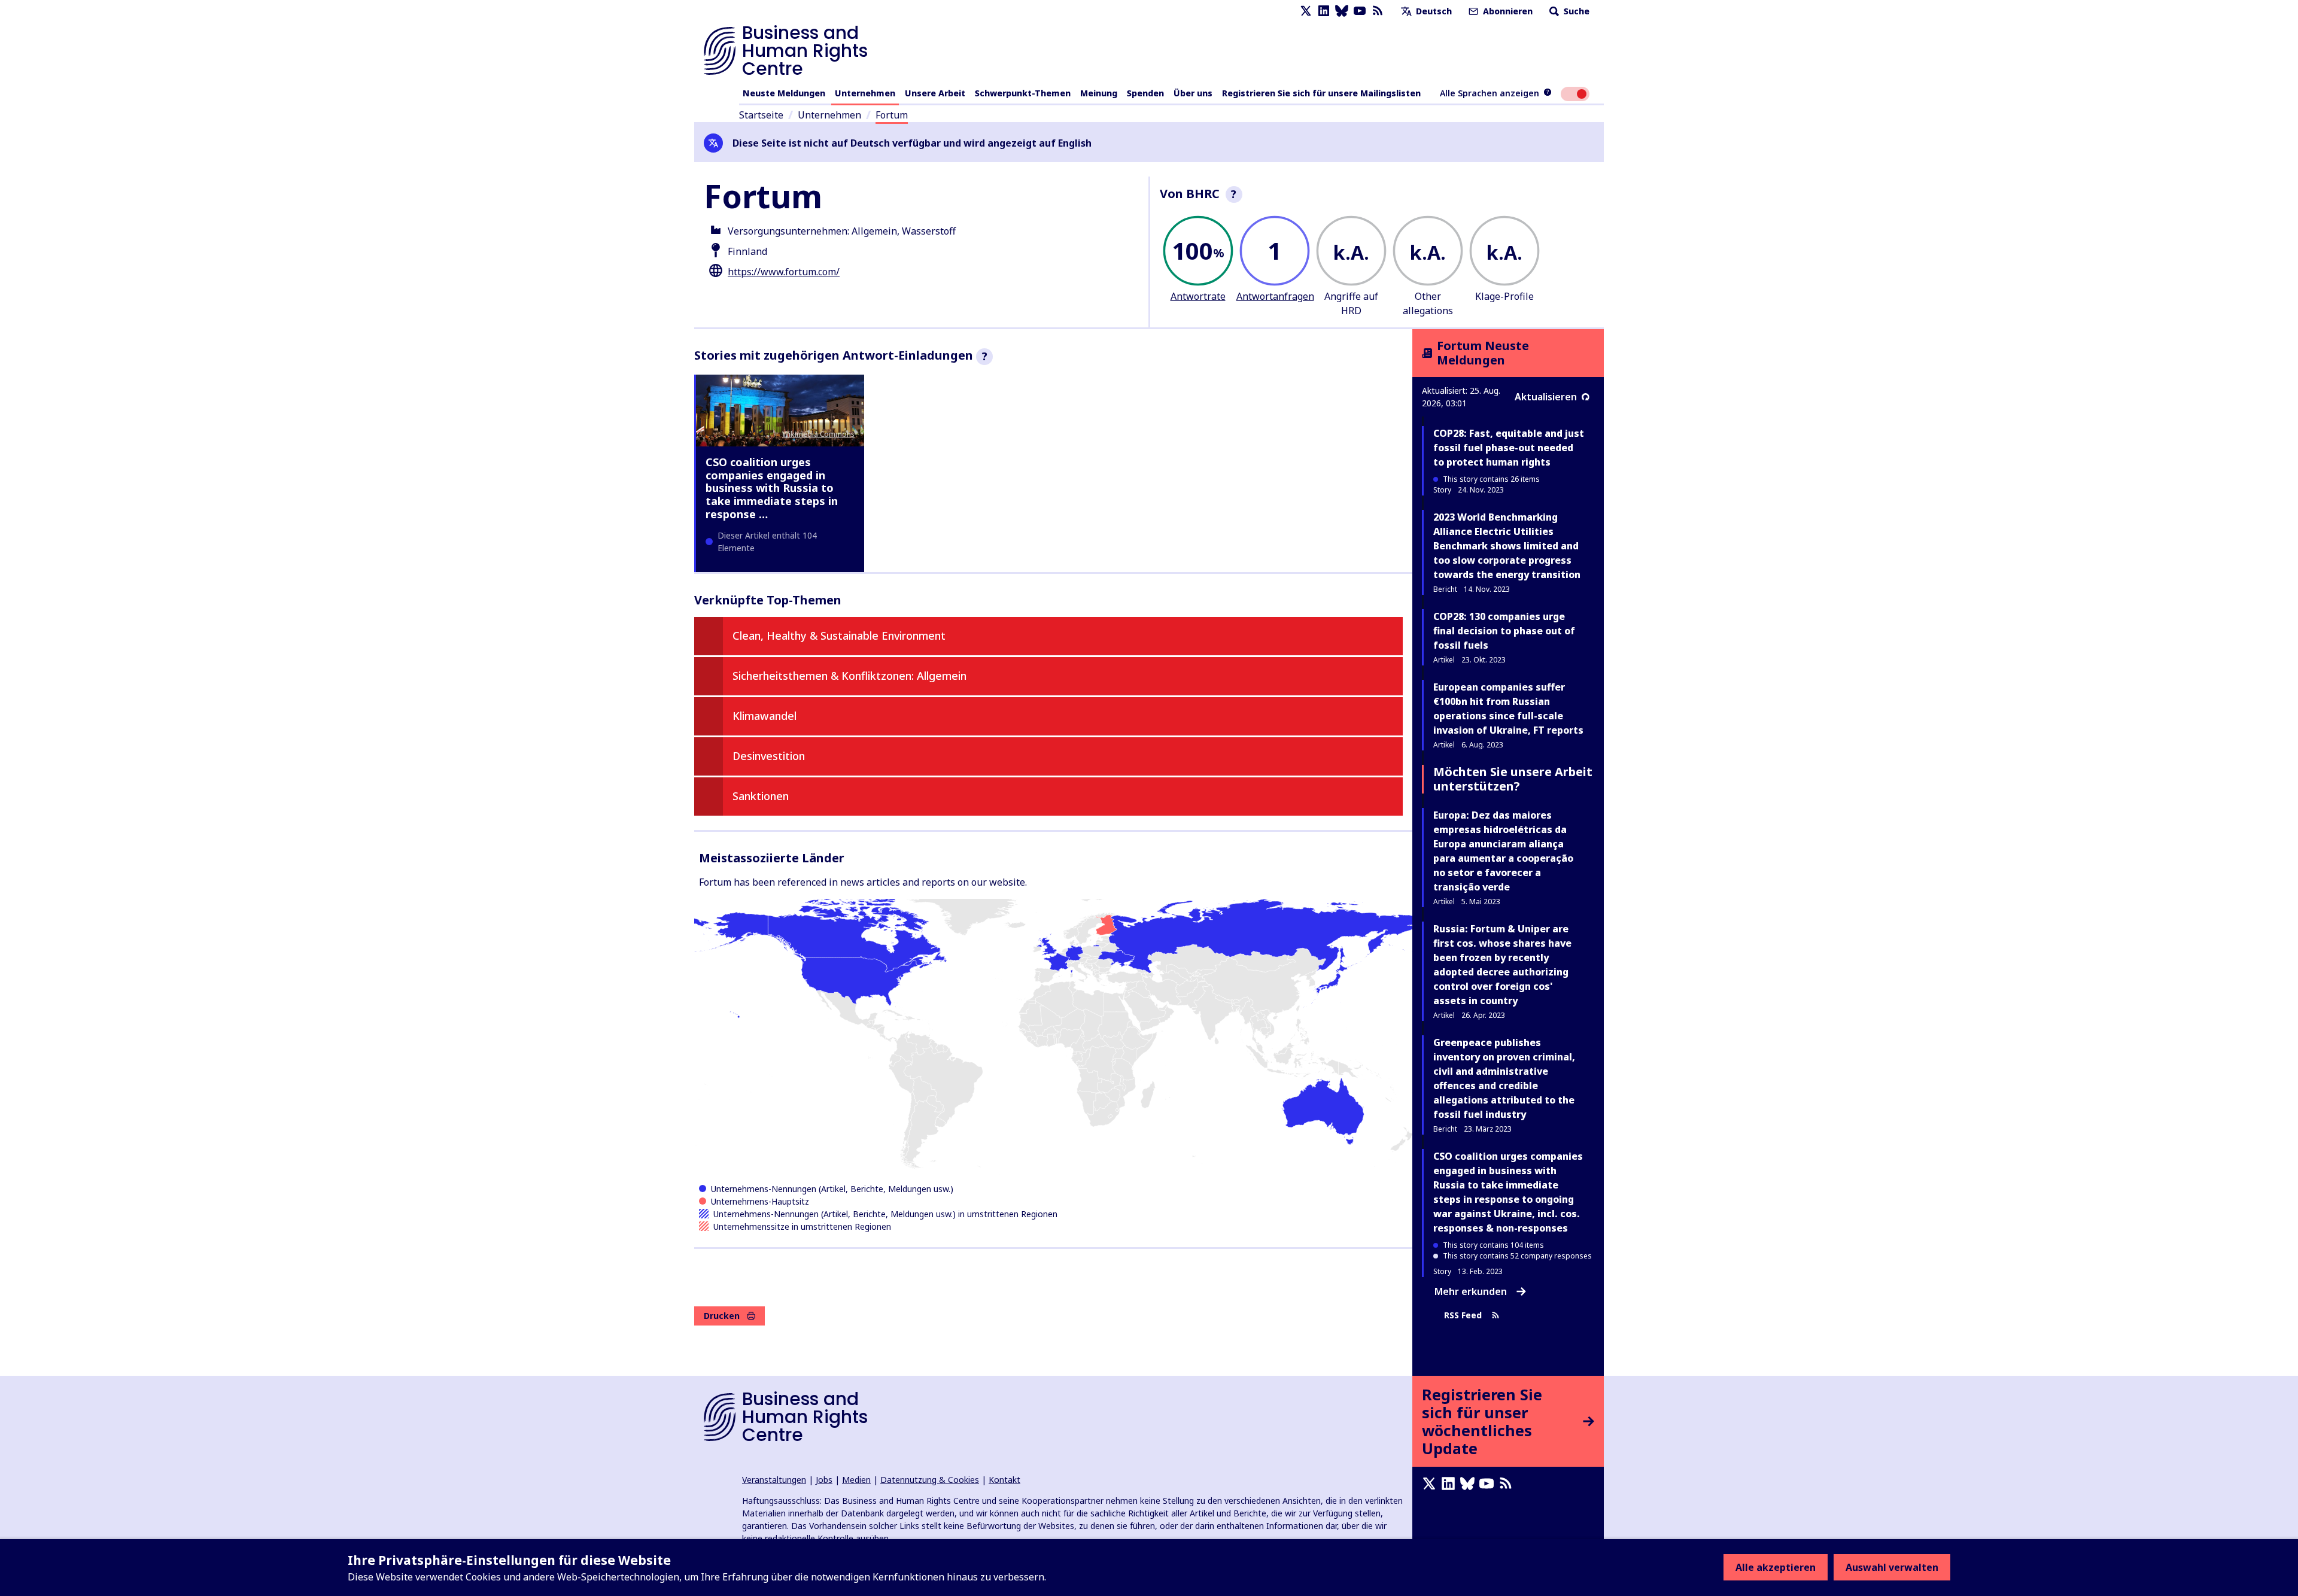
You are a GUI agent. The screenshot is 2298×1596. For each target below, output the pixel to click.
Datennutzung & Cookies (930, 1480)
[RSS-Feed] (1378, 11)
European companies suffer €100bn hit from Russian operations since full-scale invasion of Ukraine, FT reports (1508, 709)
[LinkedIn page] (1324, 11)
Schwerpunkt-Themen (1023, 93)
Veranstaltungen (774, 1480)
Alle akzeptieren (1776, 1567)
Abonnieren (1507, 11)
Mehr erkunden (1471, 1291)
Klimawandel (765, 716)
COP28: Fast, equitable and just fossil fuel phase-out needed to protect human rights (1509, 448)
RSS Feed (1463, 1315)
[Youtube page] (1360, 11)
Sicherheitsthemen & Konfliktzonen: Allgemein (849, 676)
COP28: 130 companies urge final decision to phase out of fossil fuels (1504, 631)
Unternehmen (865, 93)
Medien (856, 1480)
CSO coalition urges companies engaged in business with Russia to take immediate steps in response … (772, 488)
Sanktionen (761, 796)
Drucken (722, 1316)
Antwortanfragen (1275, 296)
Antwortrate (1198, 296)
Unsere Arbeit (935, 93)
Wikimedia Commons (818, 434)
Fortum (892, 115)
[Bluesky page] (1342, 11)
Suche (1575, 11)
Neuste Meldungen (784, 93)
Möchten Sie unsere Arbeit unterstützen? (1513, 779)
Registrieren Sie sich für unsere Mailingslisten (1321, 93)
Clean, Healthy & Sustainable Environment (839, 636)
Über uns (1193, 93)
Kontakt (1004, 1480)
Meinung (1099, 93)
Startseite (761, 115)
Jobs (824, 1480)
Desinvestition (769, 756)
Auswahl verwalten (1892, 1567)
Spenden (1145, 93)
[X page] (1306, 11)
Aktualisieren (1546, 397)
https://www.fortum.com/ (784, 272)
